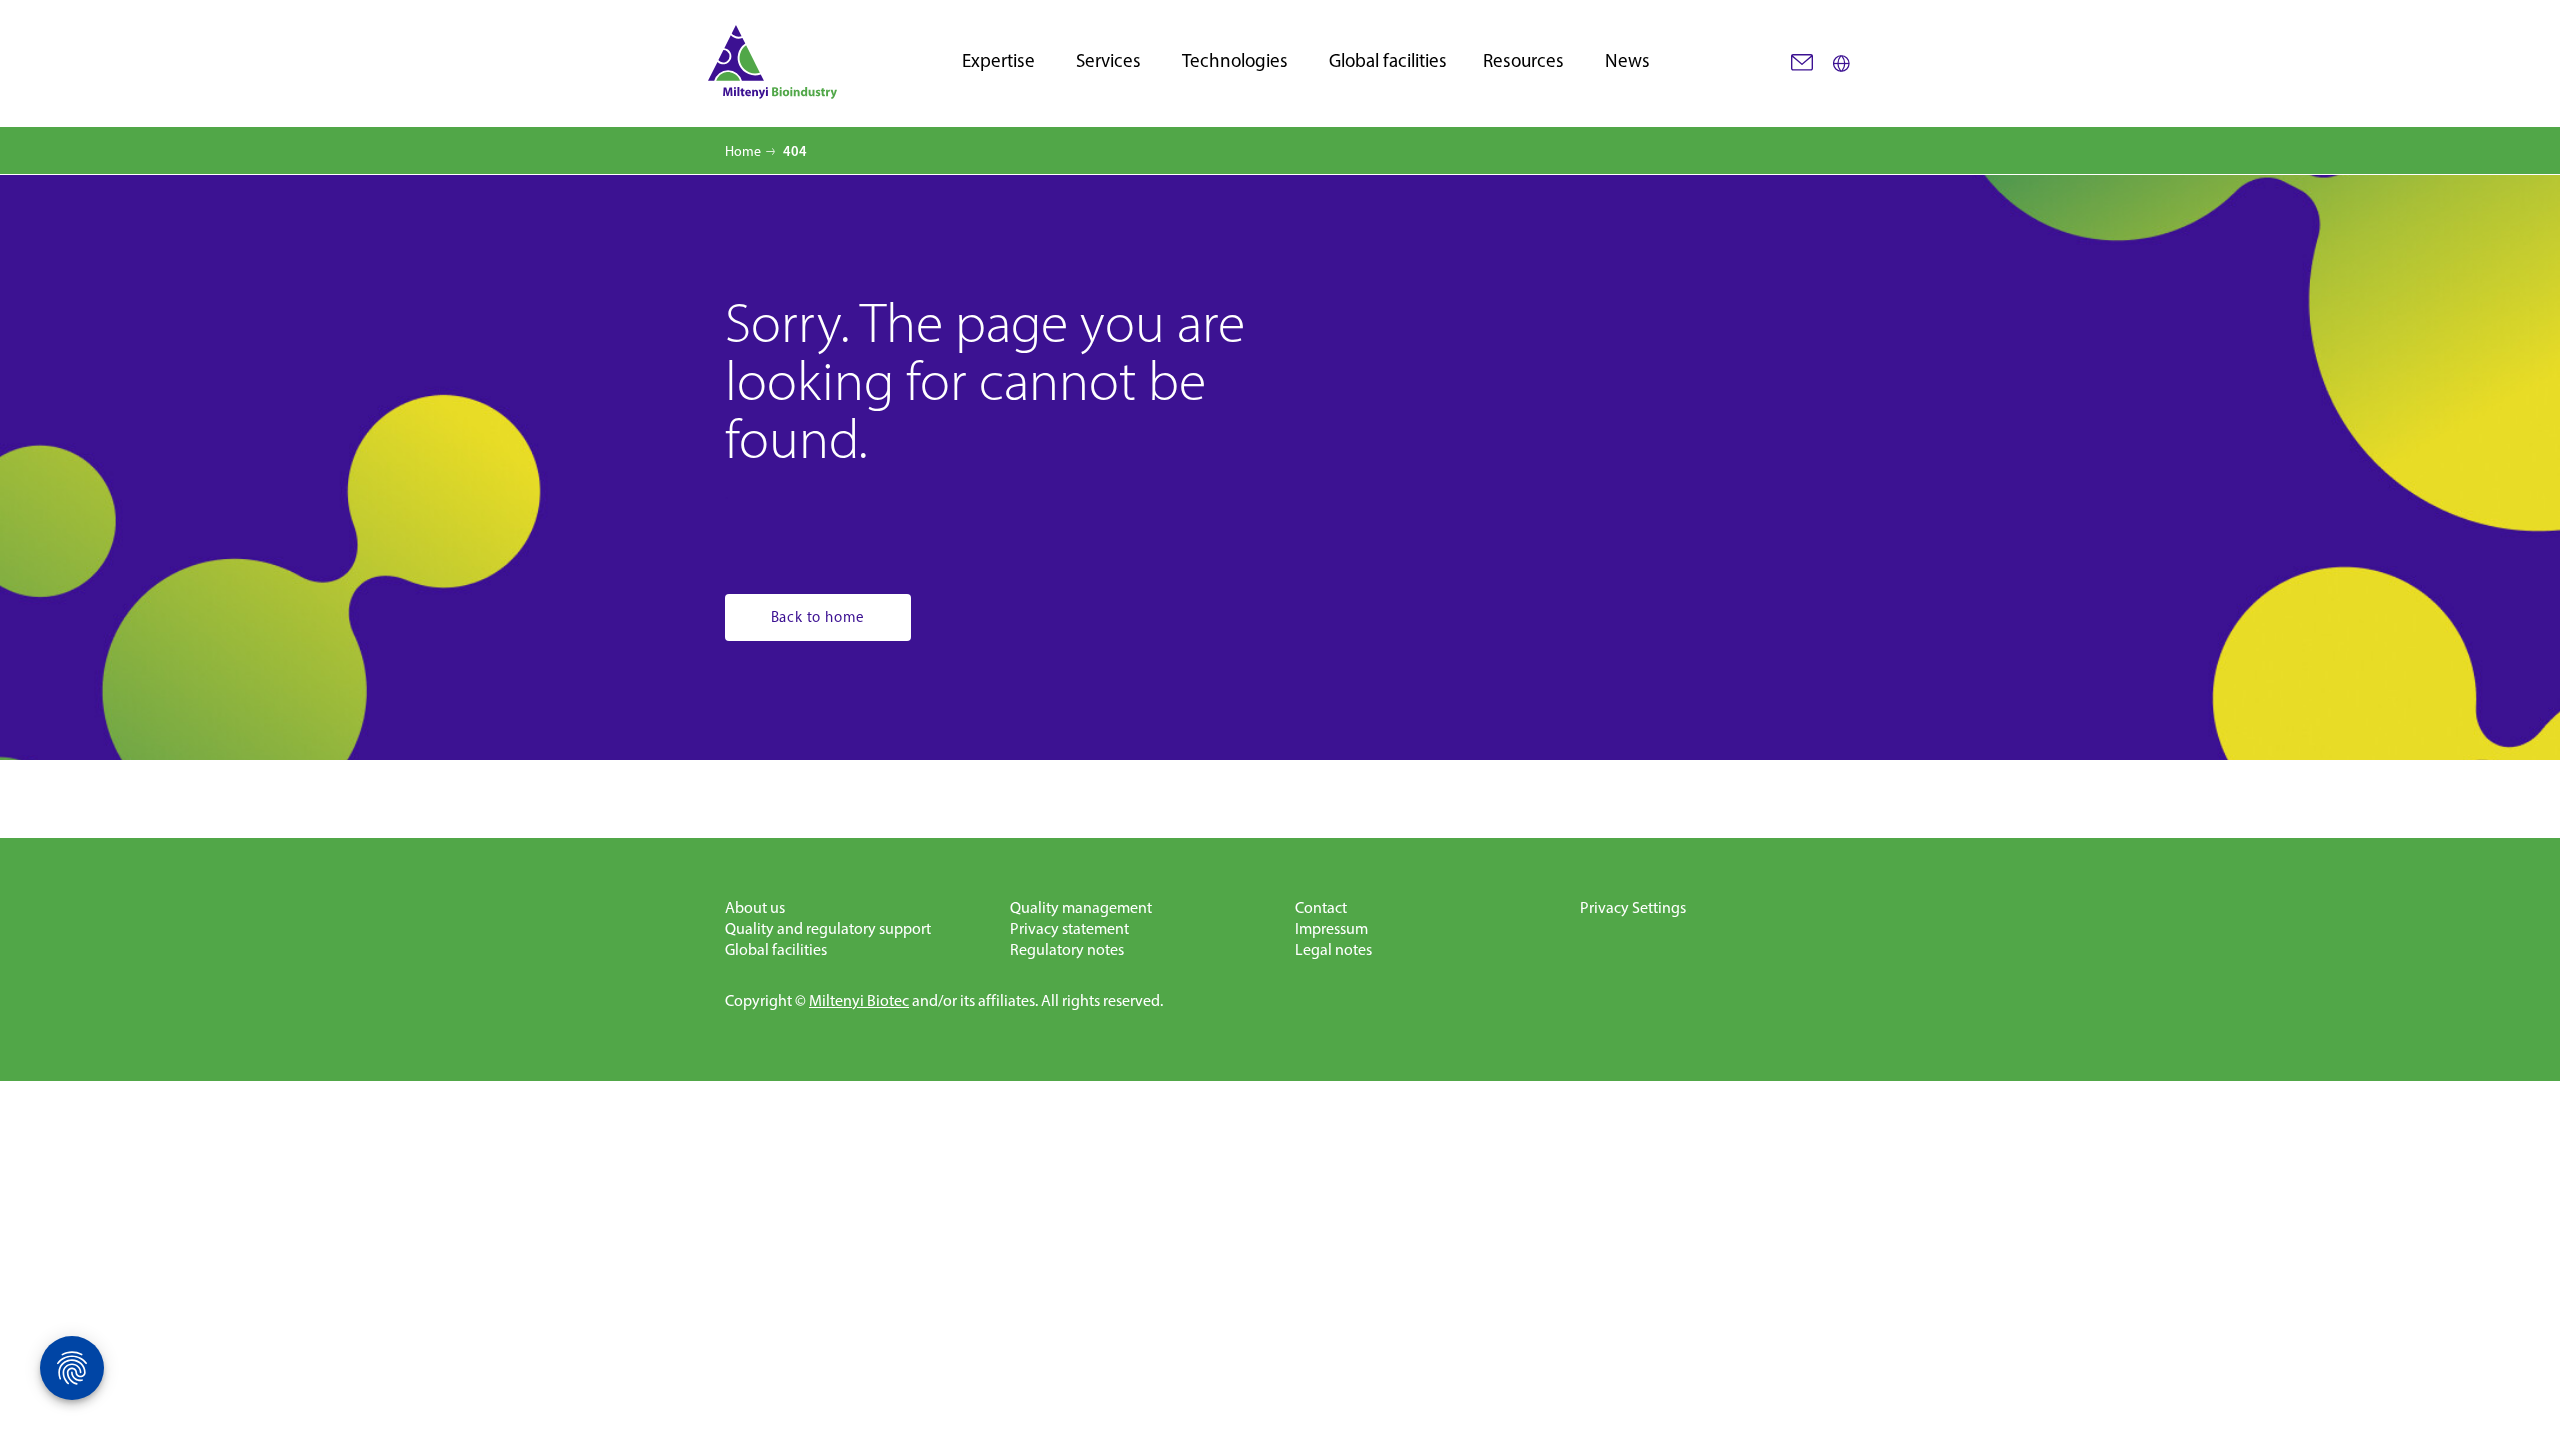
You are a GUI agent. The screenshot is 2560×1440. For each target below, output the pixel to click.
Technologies (1235, 61)
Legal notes (1333, 949)
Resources (1523, 61)
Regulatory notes (1067, 949)
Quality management (1081, 907)
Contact (1321, 907)
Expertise (998, 61)
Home (743, 151)
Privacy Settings (1633, 907)
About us (755, 907)
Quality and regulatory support (828, 928)
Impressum (1331, 928)
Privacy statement (1069, 928)
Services (1108, 61)
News (1627, 61)
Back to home (818, 617)
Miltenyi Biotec (859, 1000)
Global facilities (1388, 61)
